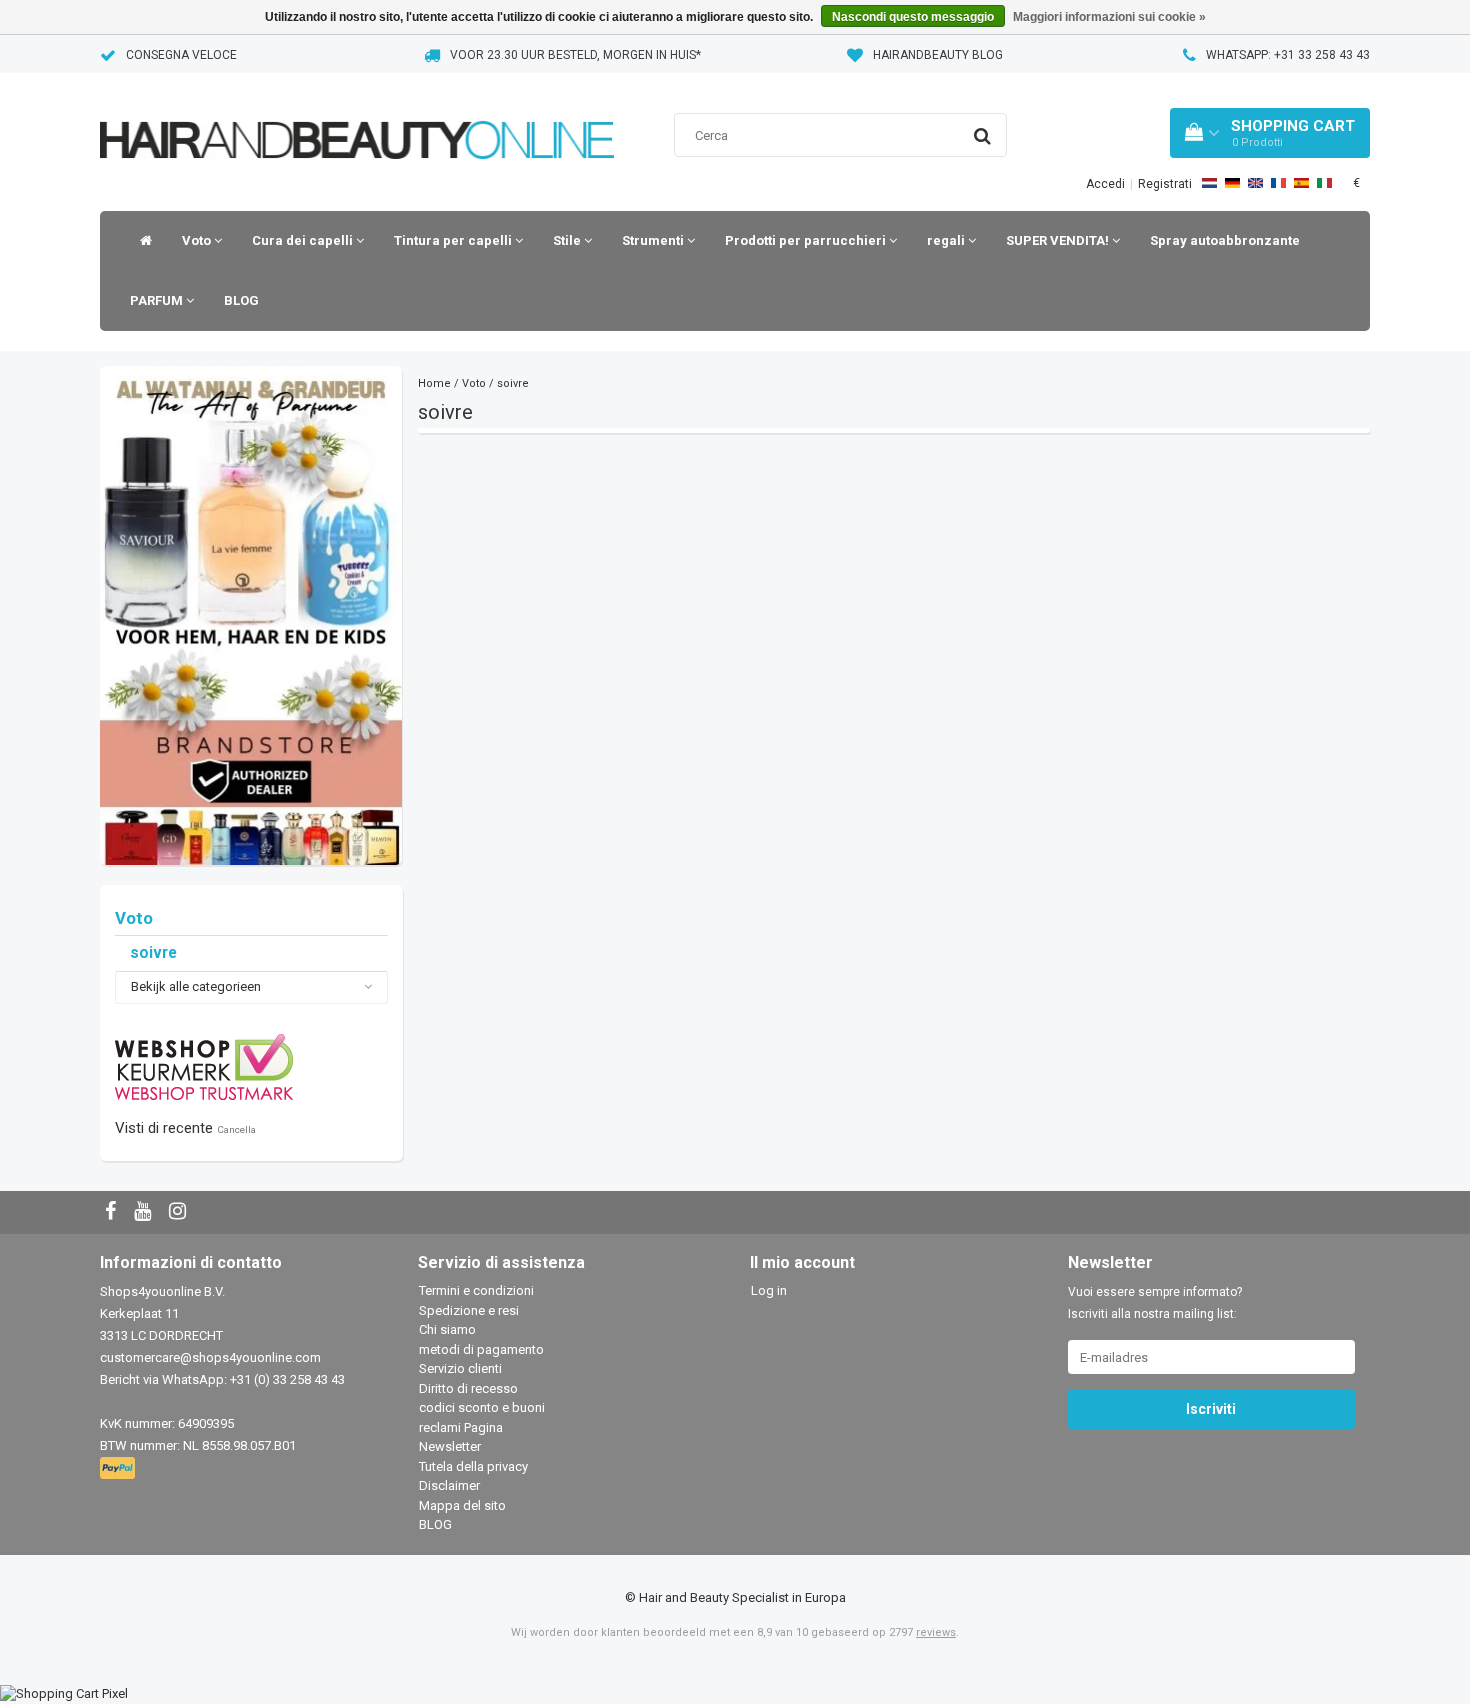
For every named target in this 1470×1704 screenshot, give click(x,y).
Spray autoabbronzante (1225, 240)
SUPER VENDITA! (1059, 240)
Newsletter (450, 1446)
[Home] (141, 241)
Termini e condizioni (476, 1290)
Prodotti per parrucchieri (807, 240)
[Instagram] (180, 1212)
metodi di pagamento (481, 1349)
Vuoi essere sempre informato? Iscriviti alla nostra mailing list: (1155, 1303)
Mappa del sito (462, 1505)
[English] (1255, 183)
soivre (153, 953)
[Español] (1301, 183)
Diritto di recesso (468, 1388)
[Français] (1278, 183)
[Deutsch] (1232, 183)
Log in (769, 1290)
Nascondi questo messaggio (913, 17)
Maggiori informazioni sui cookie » (1109, 17)
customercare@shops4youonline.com (210, 1357)
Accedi (1105, 184)
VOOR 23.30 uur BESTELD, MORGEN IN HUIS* (575, 55)
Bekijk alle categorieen (196, 986)
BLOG (241, 300)
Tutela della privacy (473, 1466)
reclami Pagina (461, 1427)
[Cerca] (982, 136)
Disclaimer (449, 1485)
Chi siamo (447, 1329)
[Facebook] (113, 1212)
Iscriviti (1211, 1409)
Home (434, 383)
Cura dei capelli (304, 240)
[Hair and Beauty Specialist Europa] (357, 114)
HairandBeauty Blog (938, 55)
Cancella (236, 1129)
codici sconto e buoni (482, 1407)
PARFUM (158, 300)
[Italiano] (1324, 183)
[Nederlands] (1209, 183)
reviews (936, 1632)
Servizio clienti (460, 1368)
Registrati (1165, 184)
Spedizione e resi (469, 1310)
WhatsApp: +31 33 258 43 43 (1288, 55)
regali (947, 240)
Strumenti (654, 240)
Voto (198, 240)
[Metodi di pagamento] (119, 1469)
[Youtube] (145, 1212)
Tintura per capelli (454, 240)
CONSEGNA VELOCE (181, 55)
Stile (568, 240)
